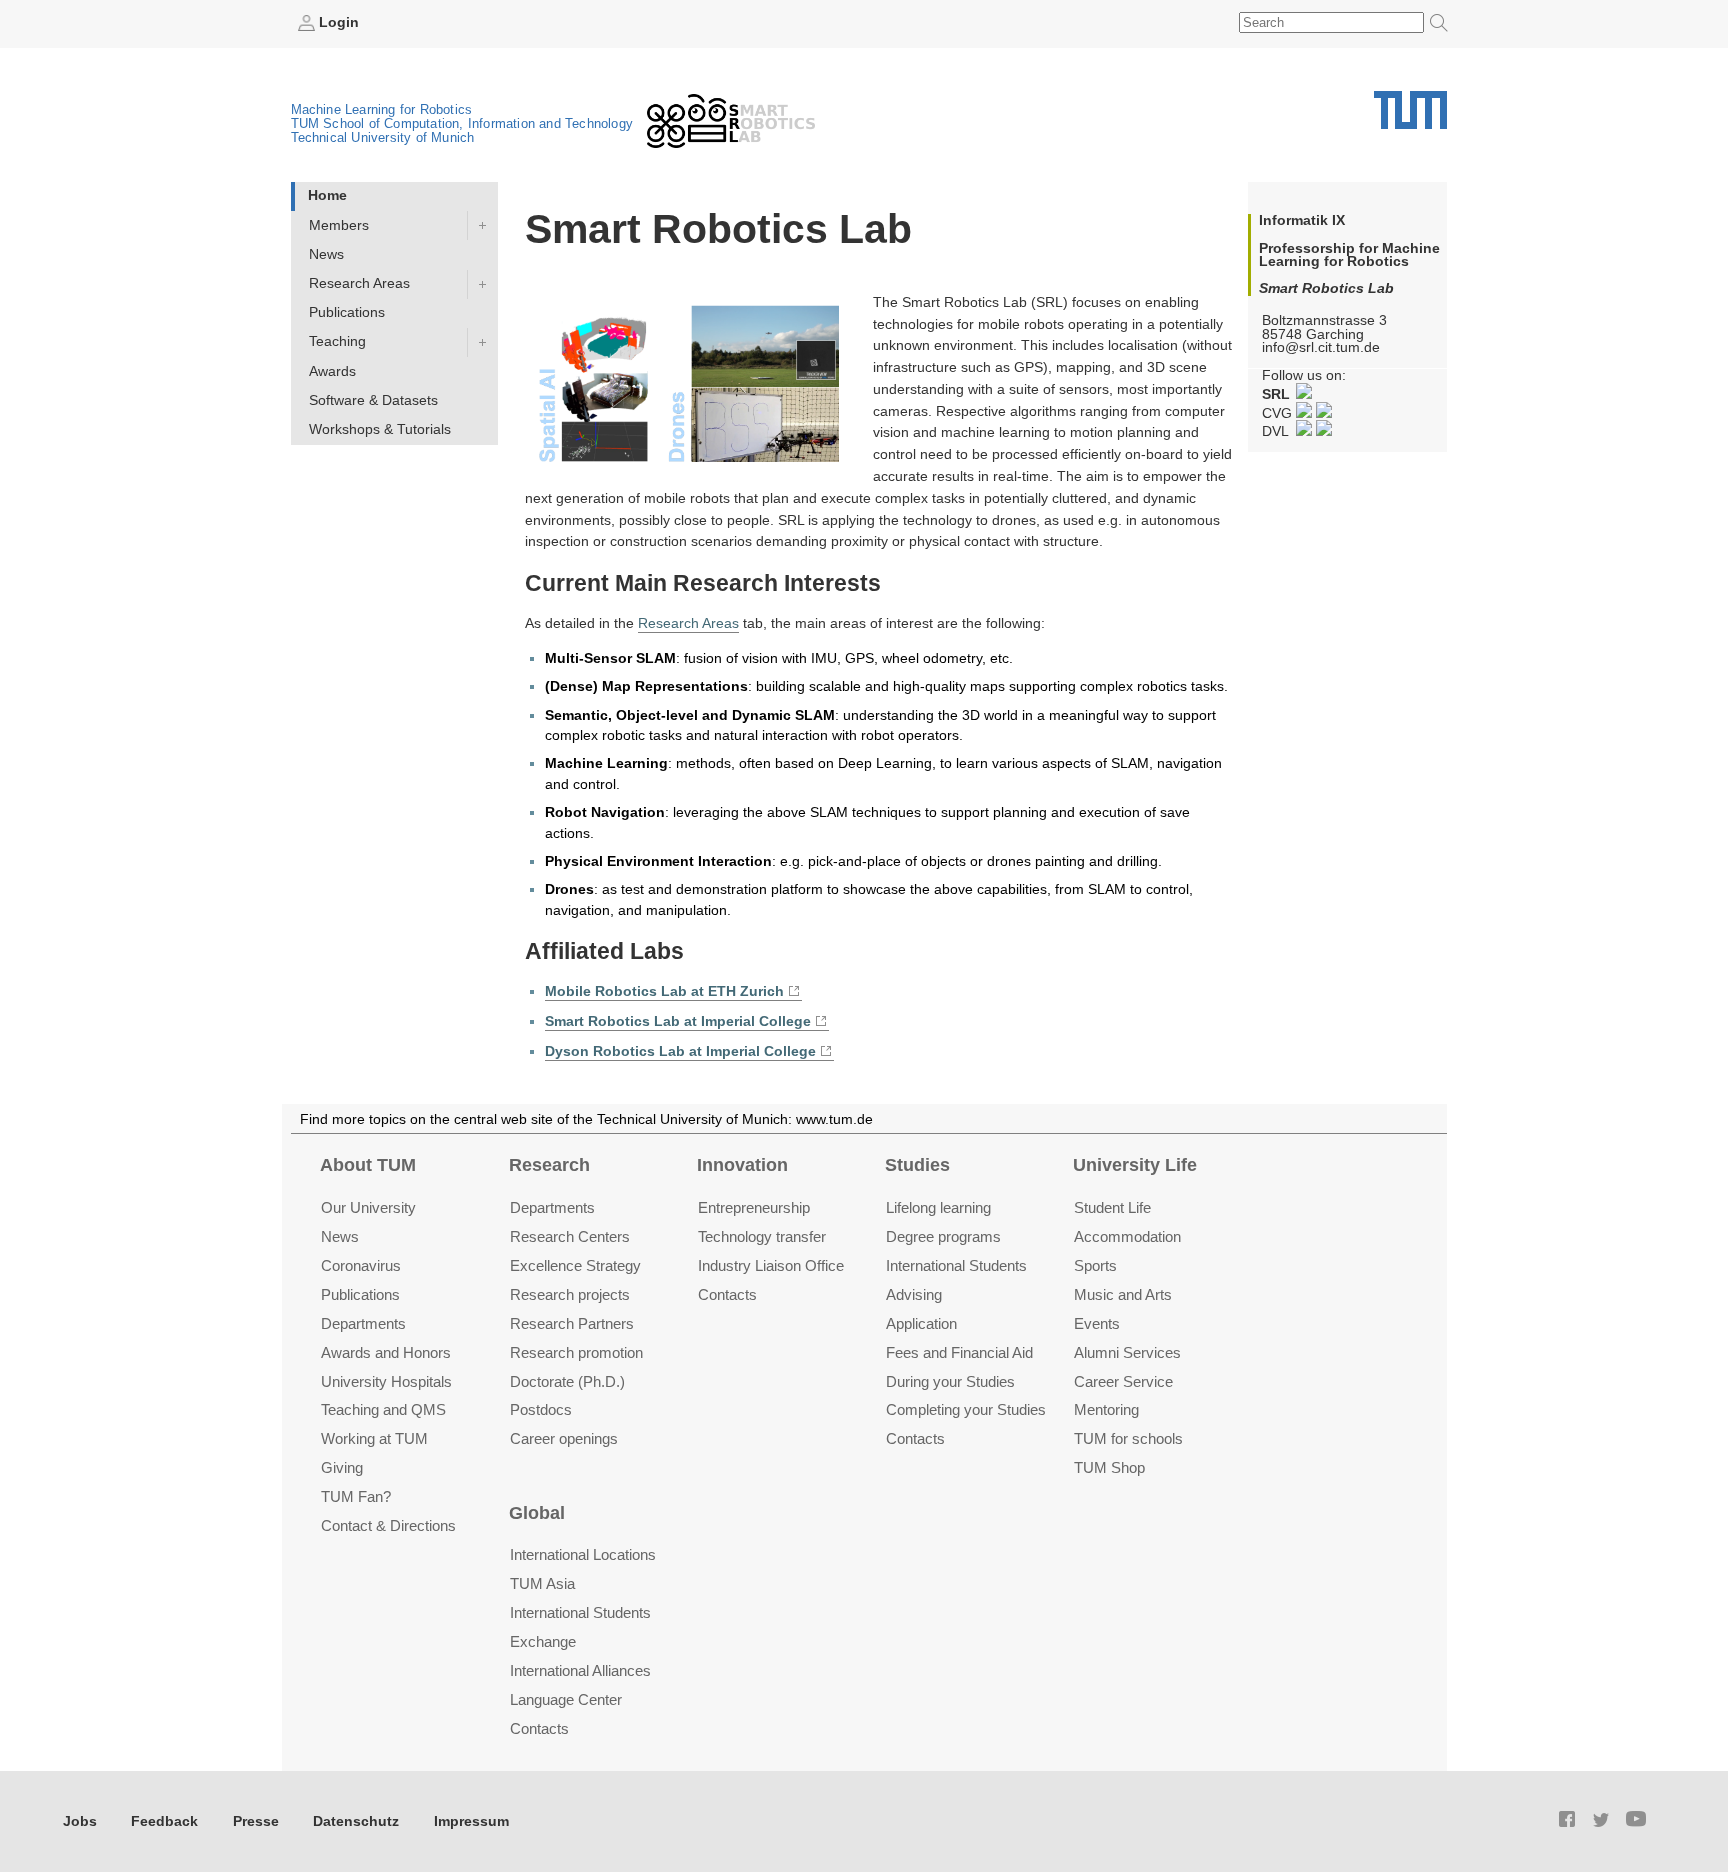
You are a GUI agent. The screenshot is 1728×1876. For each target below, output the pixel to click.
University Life (1135, 1165)
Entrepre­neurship (754, 1207)
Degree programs (943, 1236)
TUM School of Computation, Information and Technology (462, 123)
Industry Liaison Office (771, 1265)
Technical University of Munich (383, 137)
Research (549, 1165)
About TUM (368, 1165)
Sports (1095, 1265)
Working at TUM (374, 1438)
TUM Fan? (356, 1496)
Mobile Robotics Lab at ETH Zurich (664, 991)
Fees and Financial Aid (959, 1352)
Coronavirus (361, 1265)
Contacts (727, 1294)
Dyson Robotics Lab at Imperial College (680, 1051)
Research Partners (572, 1323)
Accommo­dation (1127, 1236)
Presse (256, 1821)
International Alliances (580, 1670)
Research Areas (359, 283)
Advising (914, 1294)
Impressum (471, 1821)
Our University (368, 1207)
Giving (342, 1467)
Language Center (566, 1699)
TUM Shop (1109, 1467)
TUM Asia (542, 1583)
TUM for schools (1128, 1438)
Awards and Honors (386, 1352)
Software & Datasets (373, 400)
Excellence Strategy (575, 1265)
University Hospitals (386, 1381)
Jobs (80, 1821)
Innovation (742, 1165)
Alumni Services (1127, 1352)
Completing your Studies (966, 1409)
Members (339, 225)
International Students (956, 1265)
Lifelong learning (938, 1207)
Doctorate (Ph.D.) (567, 1381)
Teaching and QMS (383, 1409)
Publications (347, 312)
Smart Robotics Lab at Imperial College (678, 1021)
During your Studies (950, 1381)
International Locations (583, 1554)
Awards (332, 371)
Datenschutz (356, 1821)
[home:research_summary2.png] (699, 386)
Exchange (543, 1641)
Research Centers (570, 1236)
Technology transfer (762, 1236)
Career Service (1123, 1381)
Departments (363, 1323)
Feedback (164, 1821)
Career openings (564, 1438)
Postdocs (541, 1409)
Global (537, 1513)
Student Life (1112, 1207)
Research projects (570, 1294)
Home (327, 195)
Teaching (337, 341)
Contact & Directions (388, 1525)
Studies (917, 1165)
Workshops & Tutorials (380, 429)
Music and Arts (1123, 1294)
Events (1097, 1323)
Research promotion (576, 1352)
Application (921, 1323)
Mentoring (1106, 1409)
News (326, 254)
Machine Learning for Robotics (382, 109)
